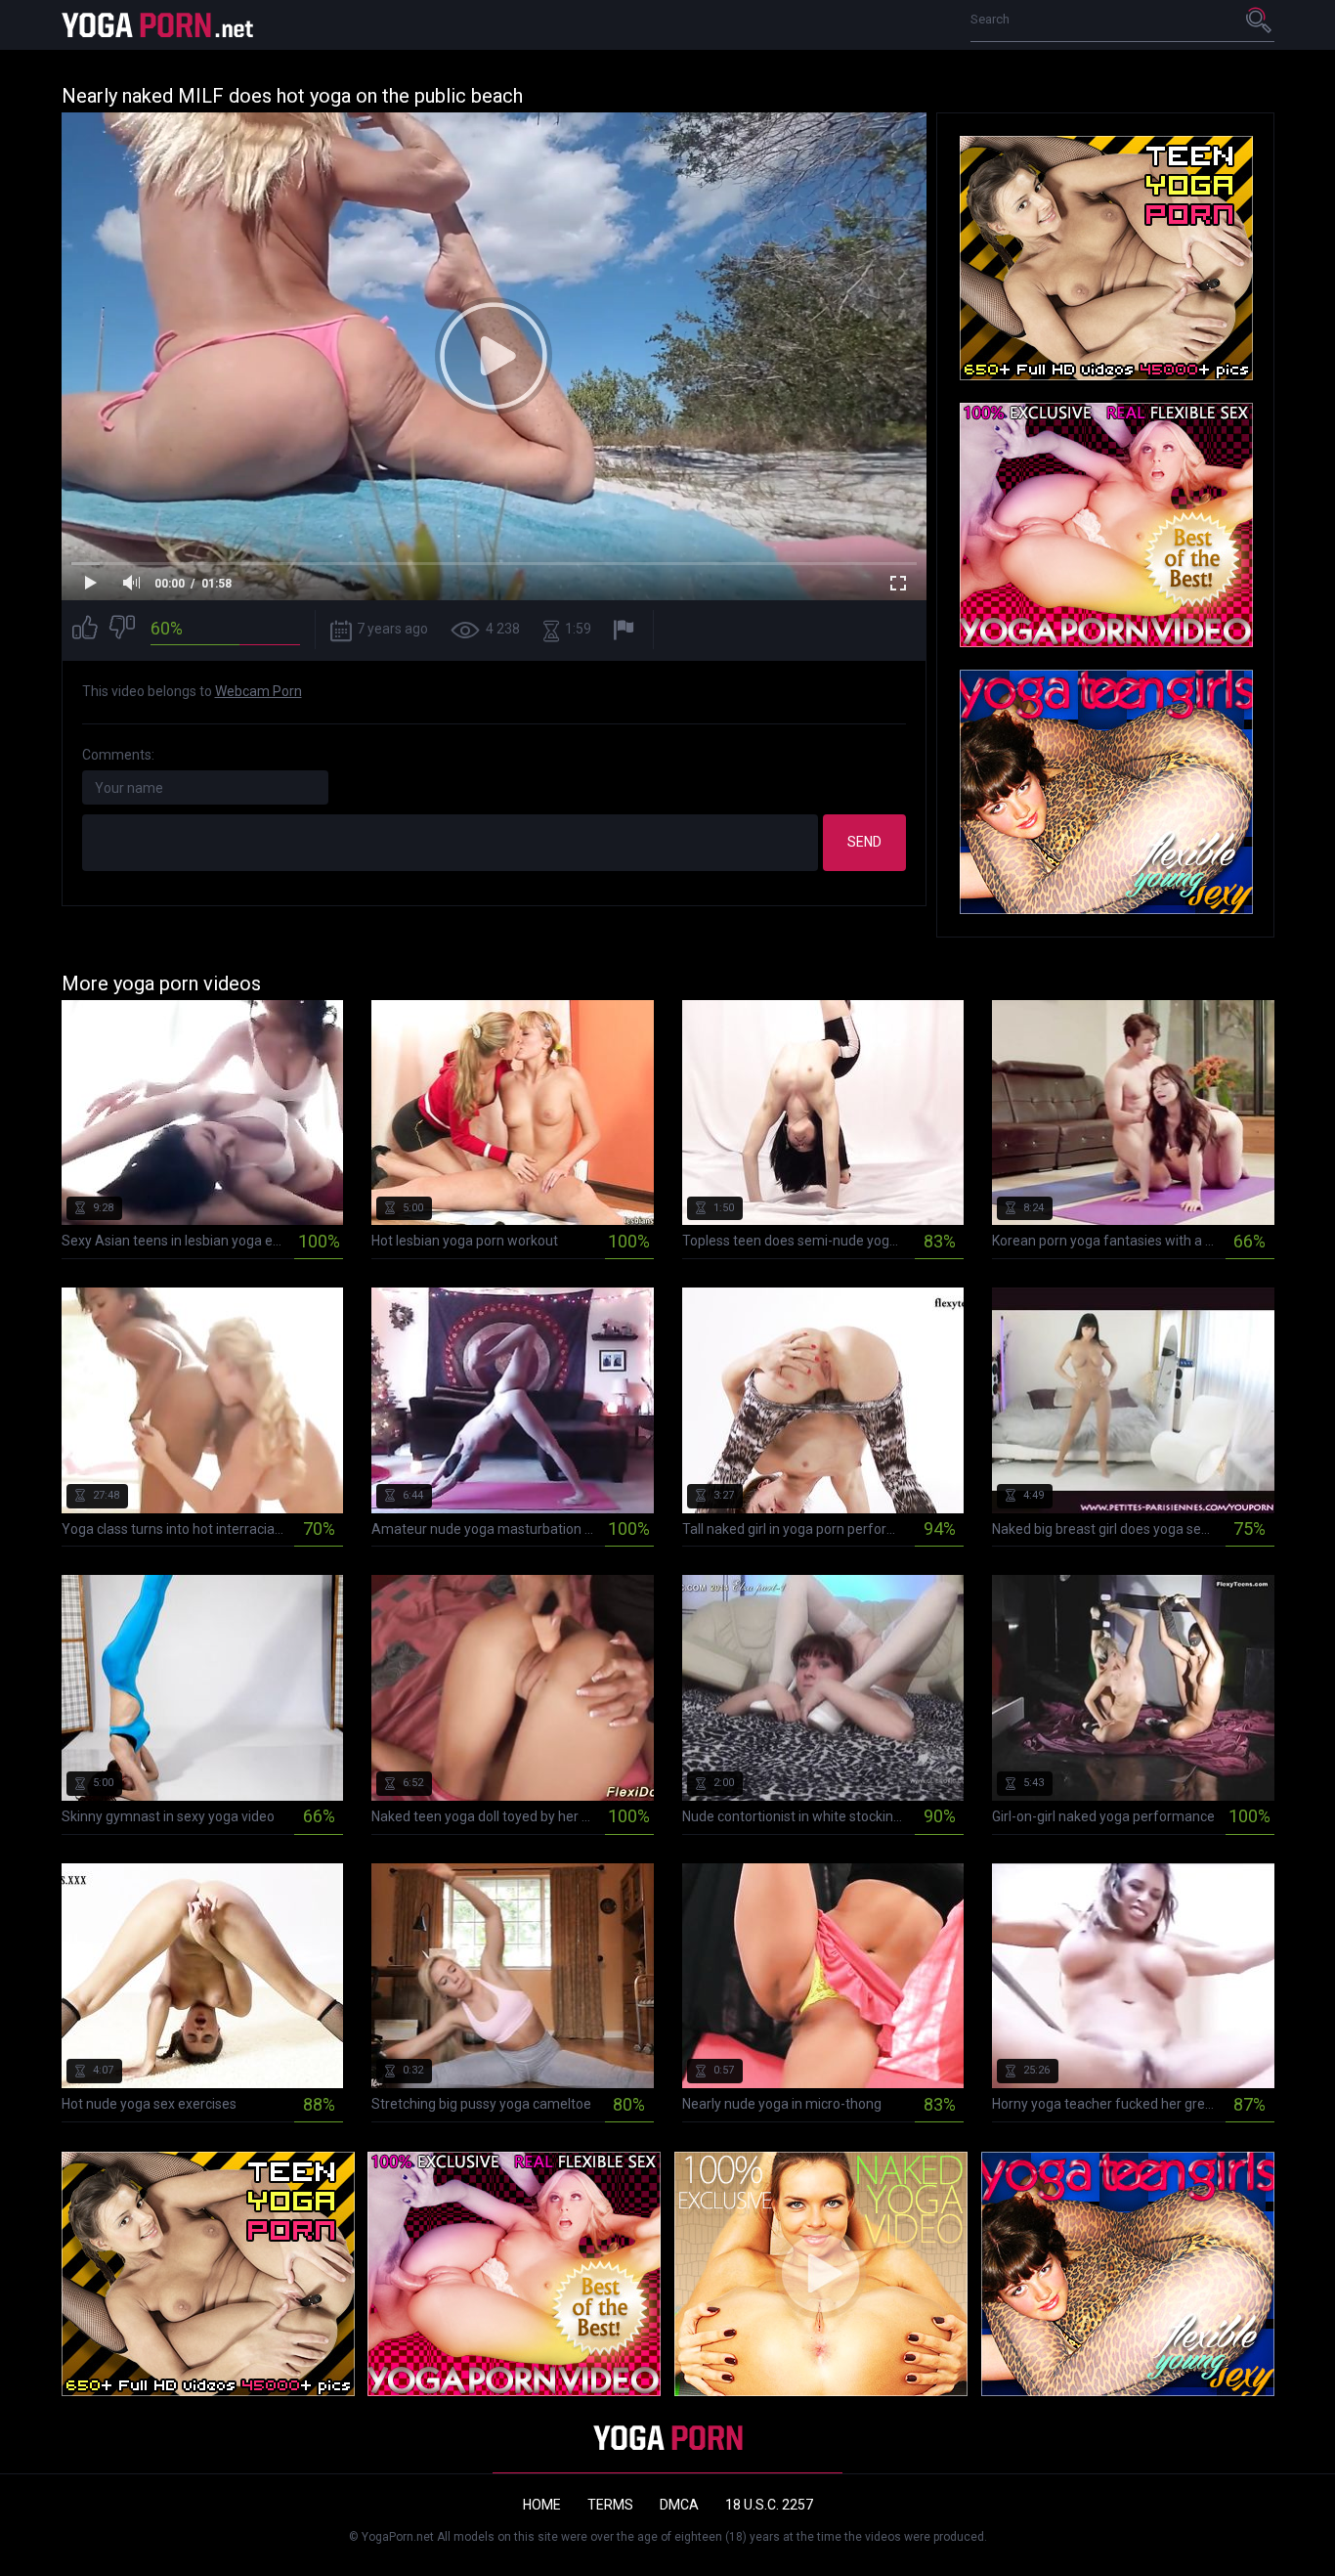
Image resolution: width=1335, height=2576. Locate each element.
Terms (610, 2505)
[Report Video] (626, 630)
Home (542, 2505)
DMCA (679, 2505)
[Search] (1260, 20)
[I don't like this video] (122, 630)
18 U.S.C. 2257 (769, 2505)
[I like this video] (85, 630)
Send (864, 842)
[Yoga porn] (159, 25)
